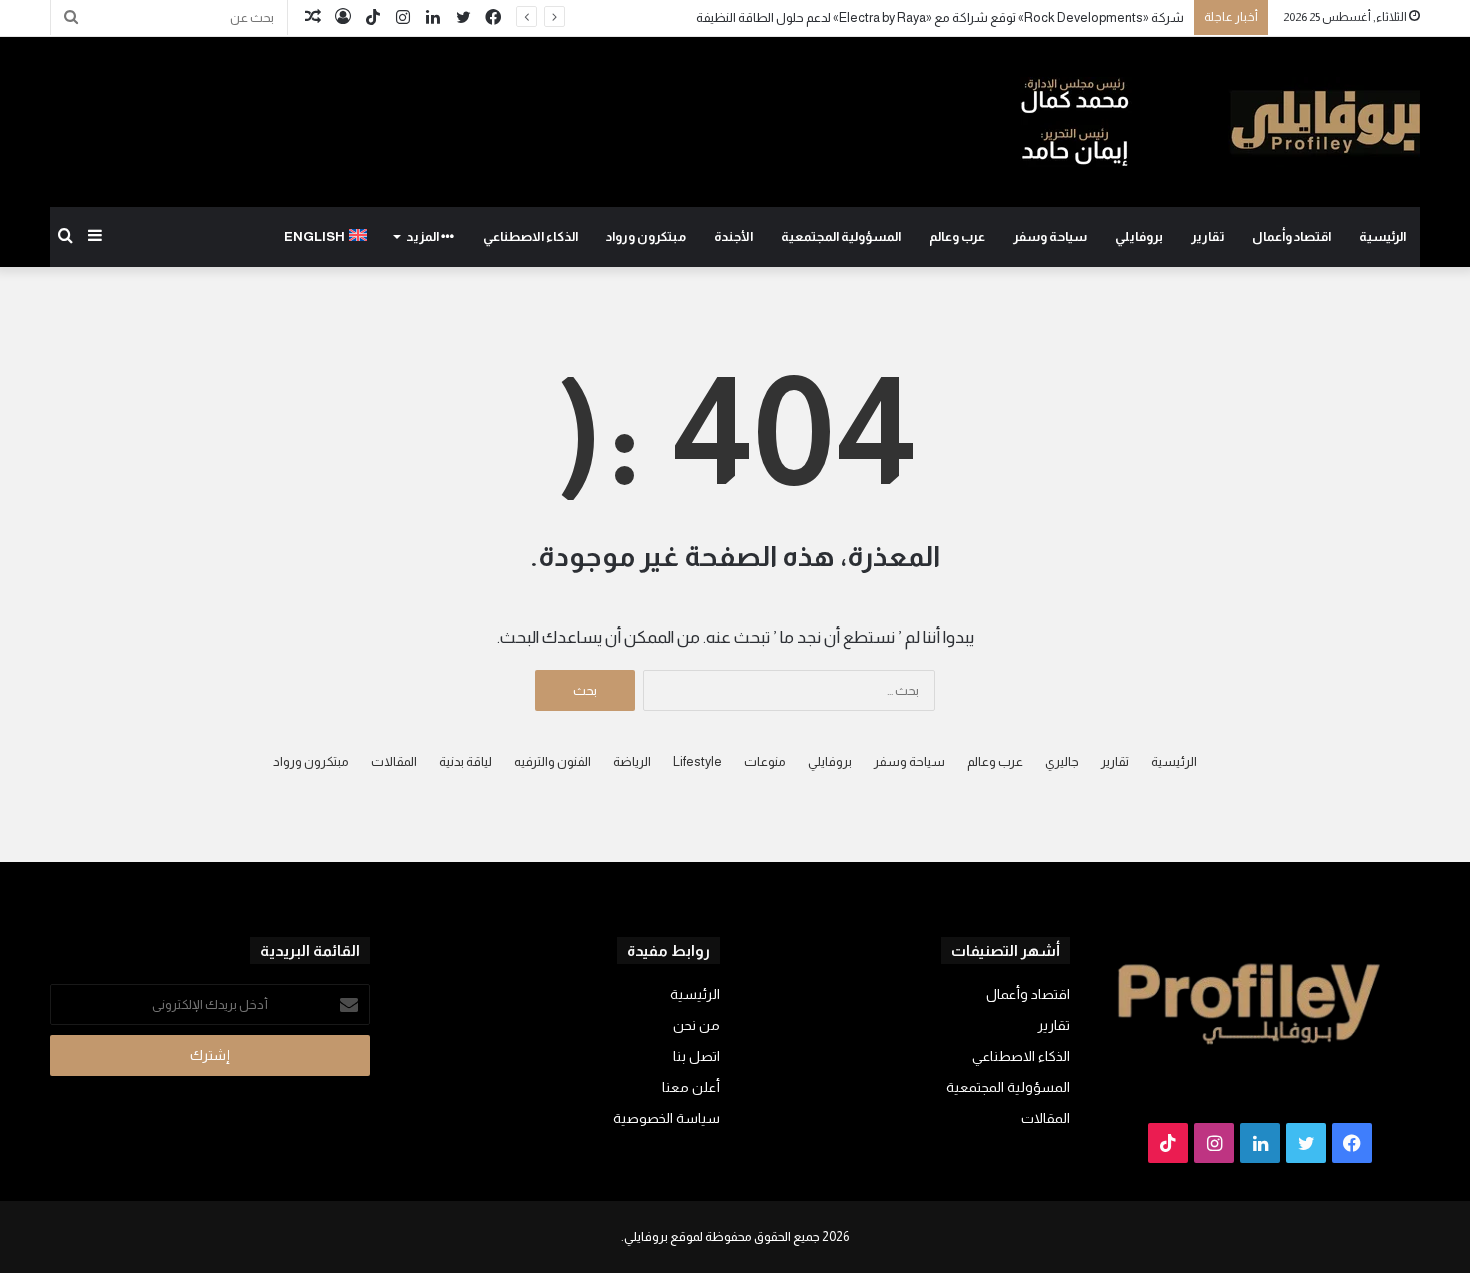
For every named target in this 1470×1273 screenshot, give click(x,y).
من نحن (696, 1025)
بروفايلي (1139, 236)
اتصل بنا (696, 1056)
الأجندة (733, 236)
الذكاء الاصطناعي (530, 236)
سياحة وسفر (1050, 236)
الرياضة (632, 761)
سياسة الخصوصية (666, 1118)
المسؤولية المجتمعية (841, 236)
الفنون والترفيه (552, 761)
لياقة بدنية (465, 761)
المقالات (394, 761)
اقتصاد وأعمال (1291, 236)
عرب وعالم (957, 236)
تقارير (1207, 236)
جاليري (1062, 761)
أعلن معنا (691, 1087)
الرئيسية (1382, 236)
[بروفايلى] (1220, 122)
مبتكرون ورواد (646, 236)
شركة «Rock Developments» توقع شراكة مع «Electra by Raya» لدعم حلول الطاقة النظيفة (939, 17)
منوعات (765, 761)
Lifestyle (697, 761)
